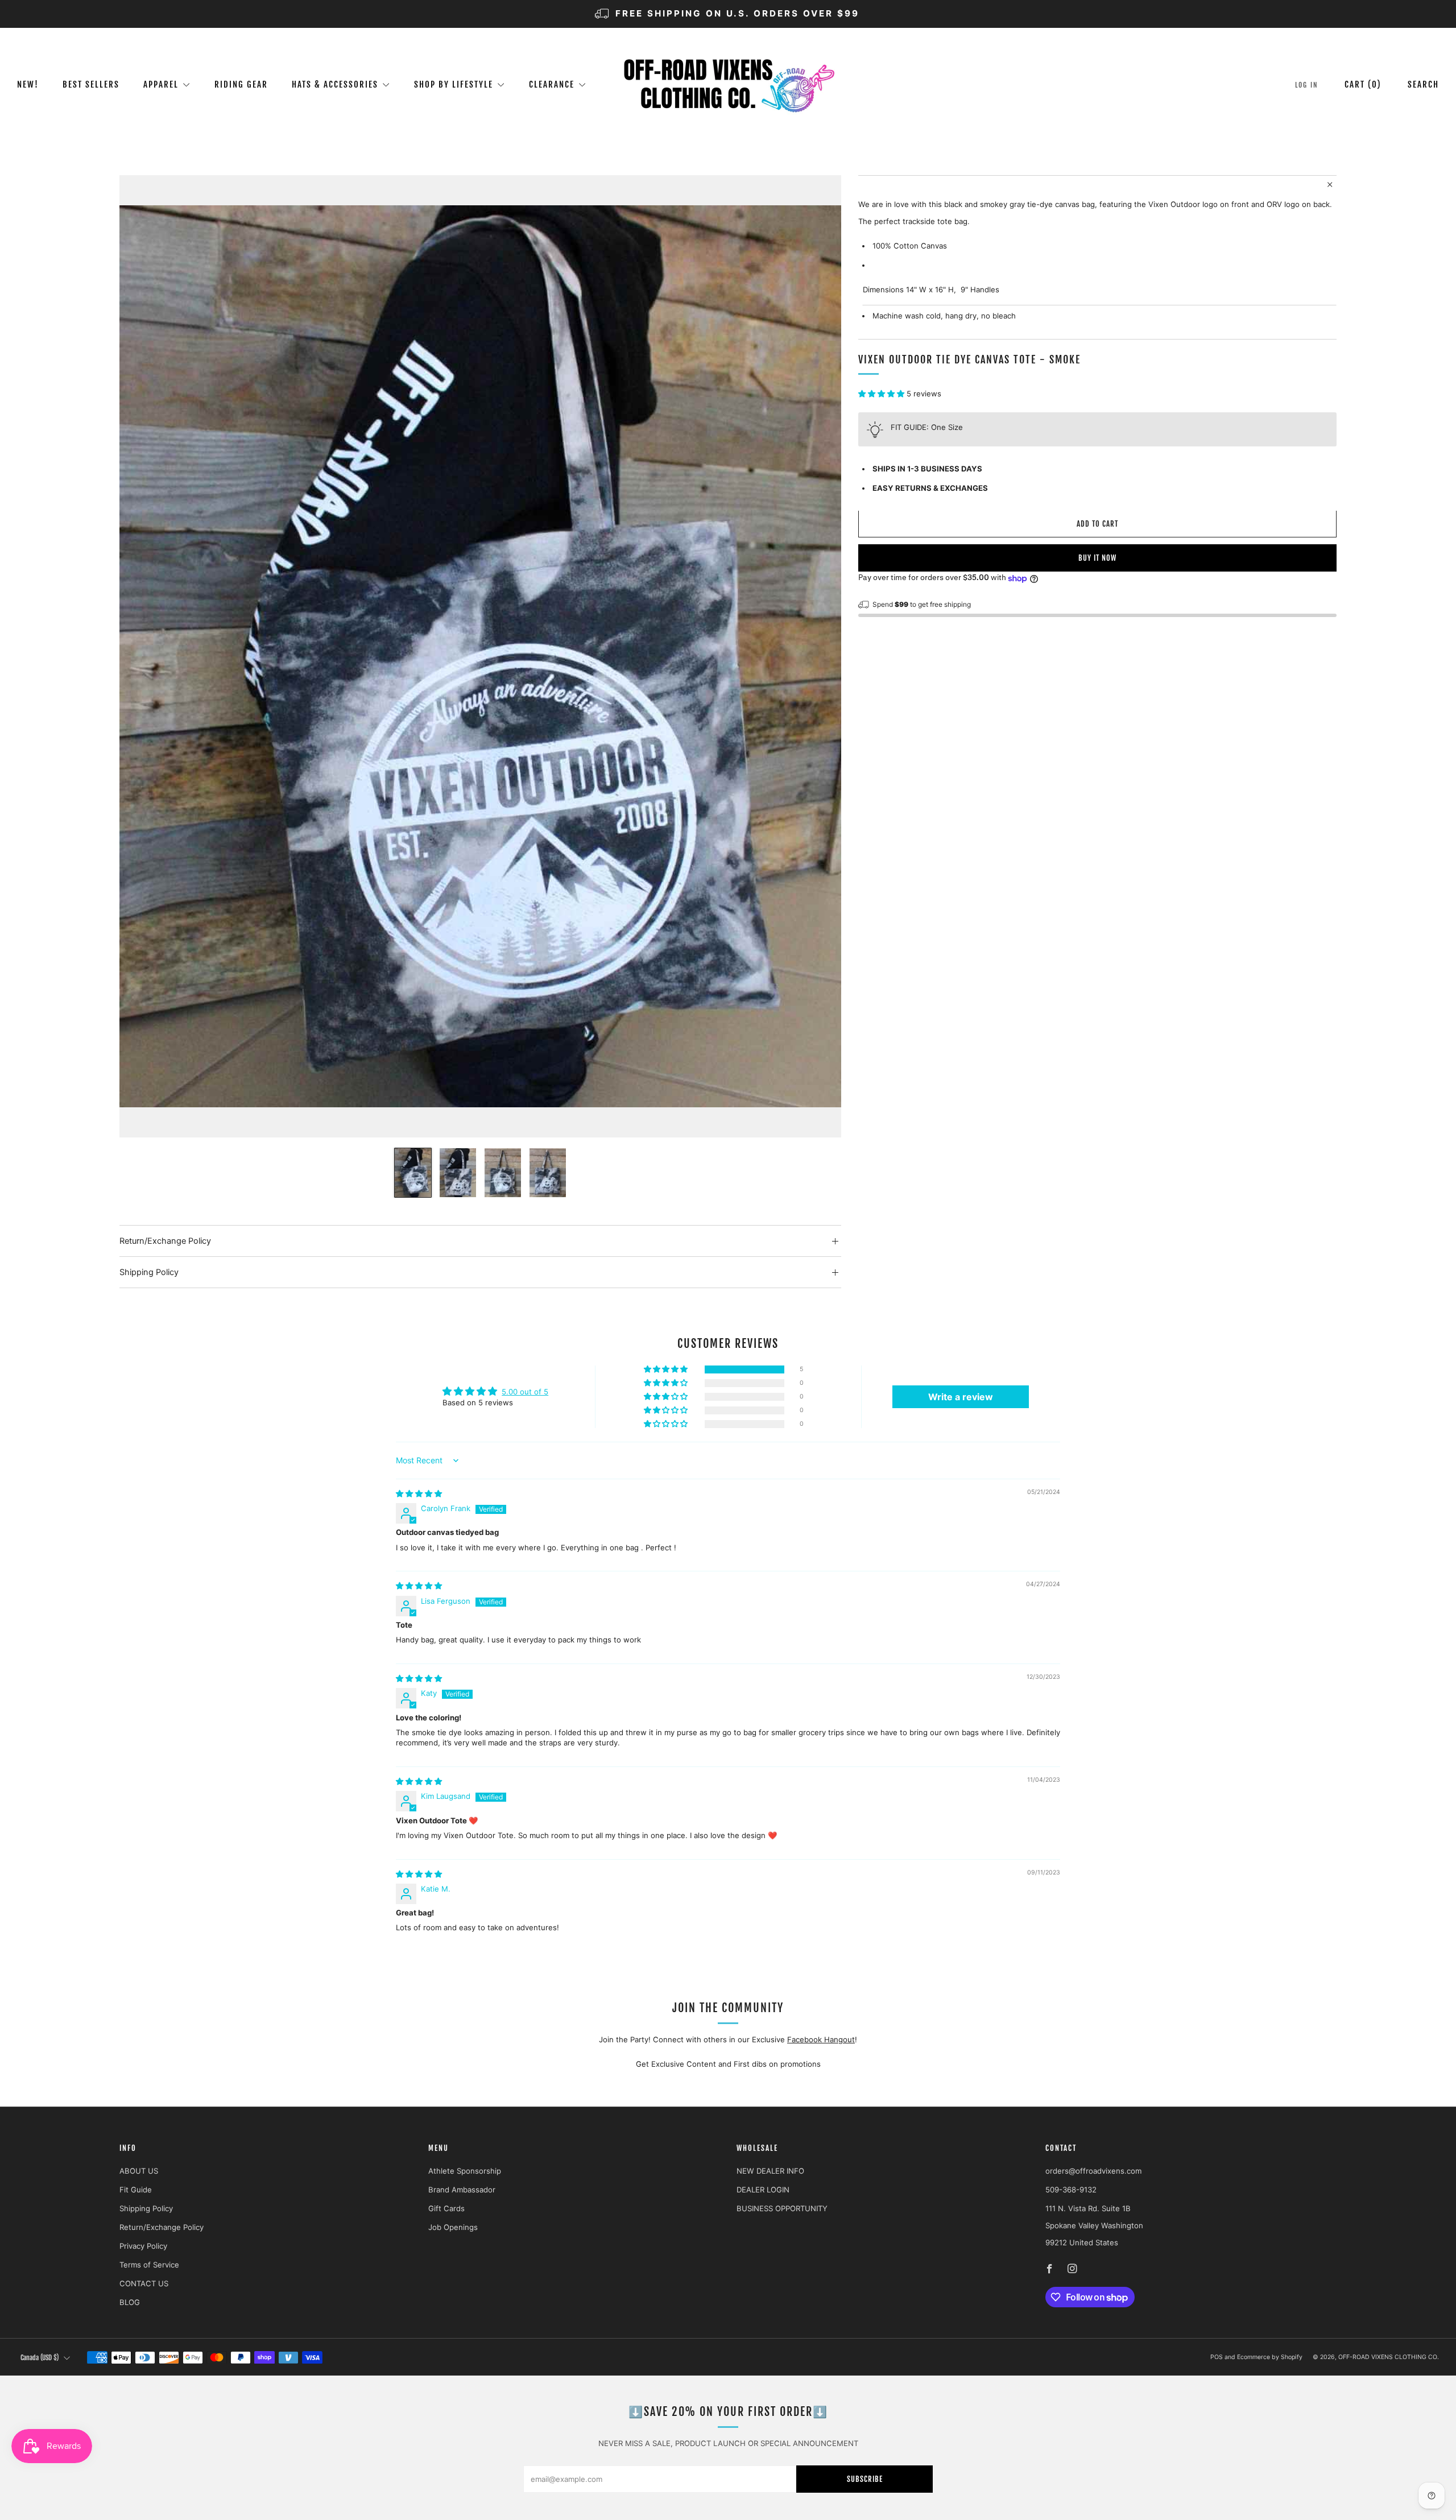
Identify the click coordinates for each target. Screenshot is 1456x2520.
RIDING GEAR (241, 84)
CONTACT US (144, 2283)
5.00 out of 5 (525, 1392)
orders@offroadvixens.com (1093, 2171)
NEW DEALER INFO (770, 2171)
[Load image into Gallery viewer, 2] (458, 1173)
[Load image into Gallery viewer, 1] (413, 1173)
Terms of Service (149, 2265)
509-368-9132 (1071, 2190)
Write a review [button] (961, 1397)
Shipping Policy (146, 2208)
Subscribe (865, 2479)
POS (1217, 2357)
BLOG (130, 2302)
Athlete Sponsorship (465, 2171)
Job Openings (453, 2227)
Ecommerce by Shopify (1270, 2357)
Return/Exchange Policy (162, 2227)
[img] (419, 1493)
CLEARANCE (552, 84)
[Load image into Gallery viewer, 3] (503, 1173)
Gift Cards (446, 2208)
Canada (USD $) (40, 2358)
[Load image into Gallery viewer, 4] (548, 1173)
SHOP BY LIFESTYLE (454, 84)
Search (1423, 84)
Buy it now (1097, 558)
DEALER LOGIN (763, 2190)
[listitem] (728, 14)
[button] (882, 394)
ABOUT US (139, 2171)
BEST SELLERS (91, 84)
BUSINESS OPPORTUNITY (782, 2208)
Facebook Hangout (821, 2039)
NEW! (28, 84)
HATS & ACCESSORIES (335, 84)
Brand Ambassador (462, 2190)
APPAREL (161, 84)
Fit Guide (136, 2190)
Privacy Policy (143, 2246)
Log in (1307, 85)
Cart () (1363, 84)
